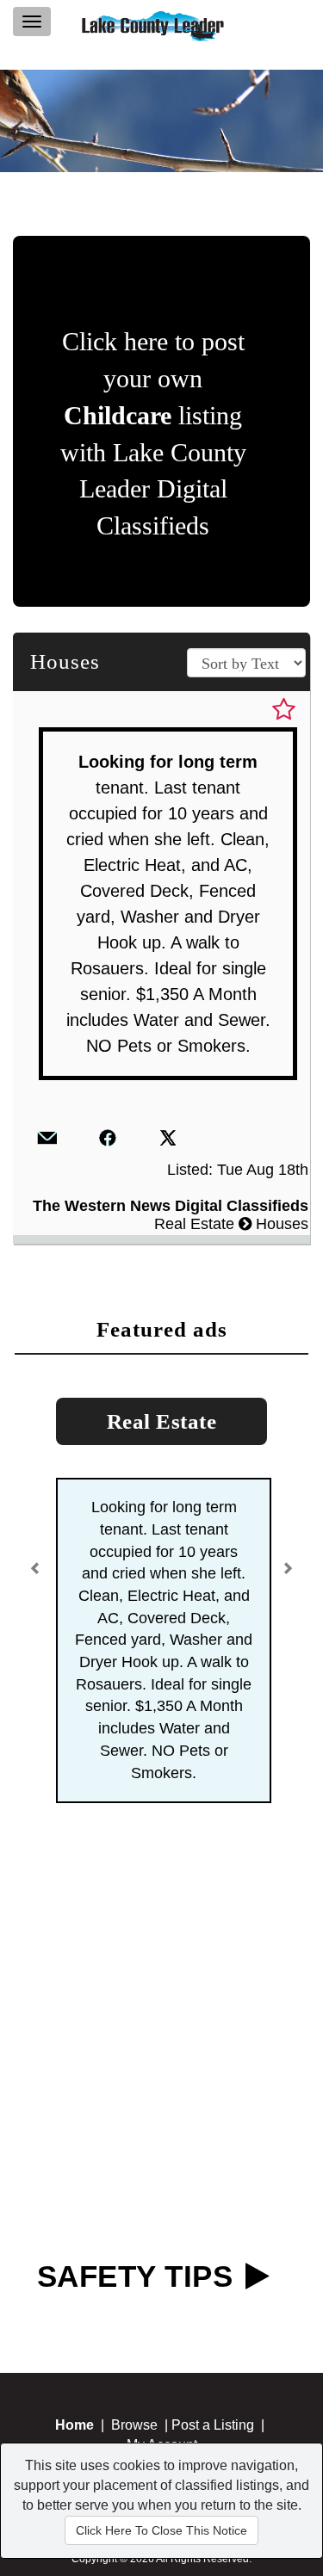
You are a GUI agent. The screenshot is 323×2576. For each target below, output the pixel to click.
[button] (38, 1563)
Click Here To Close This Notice (161, 2530)
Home (75, 2425)
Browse (134, 2425)
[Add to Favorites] (284, 710)
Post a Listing (213, 2425)
